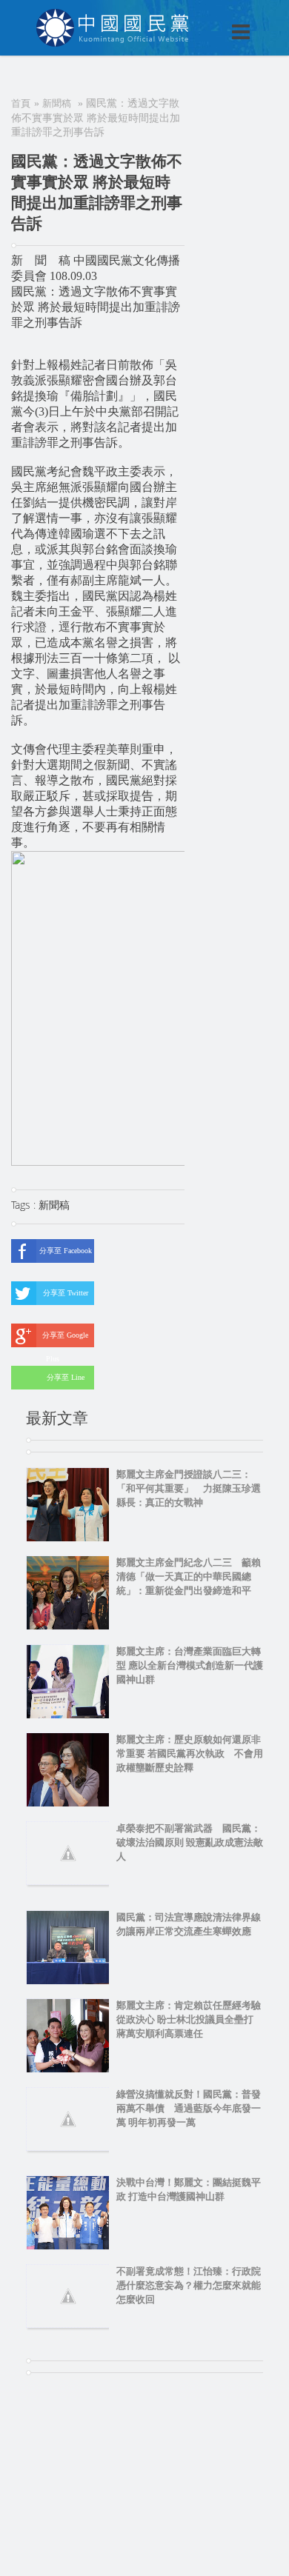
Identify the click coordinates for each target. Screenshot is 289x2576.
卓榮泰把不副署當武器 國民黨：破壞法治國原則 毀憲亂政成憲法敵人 (190, 1842)
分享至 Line (66, 1377)
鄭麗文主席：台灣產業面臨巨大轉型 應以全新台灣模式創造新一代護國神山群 (190, 1665)
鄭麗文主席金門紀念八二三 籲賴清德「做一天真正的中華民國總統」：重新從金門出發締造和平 (189, 1576)
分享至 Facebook (66, 1251)
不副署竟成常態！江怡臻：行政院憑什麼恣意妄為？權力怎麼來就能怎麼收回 (189, 2285)
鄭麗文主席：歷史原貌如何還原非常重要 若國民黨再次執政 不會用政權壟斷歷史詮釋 (190, 1754)
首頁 (21, 103)
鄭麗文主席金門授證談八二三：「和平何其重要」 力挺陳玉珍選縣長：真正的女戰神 (189, 1488)
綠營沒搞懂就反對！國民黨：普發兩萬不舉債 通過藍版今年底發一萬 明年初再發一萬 (189, 2108)
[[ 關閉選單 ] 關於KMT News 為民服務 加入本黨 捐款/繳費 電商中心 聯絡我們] (202, 16)
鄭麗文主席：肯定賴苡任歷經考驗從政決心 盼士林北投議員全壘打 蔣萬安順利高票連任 (190, 2019)
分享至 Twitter (66, 1293)
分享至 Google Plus (65, 1339)
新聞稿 (57, 103)
